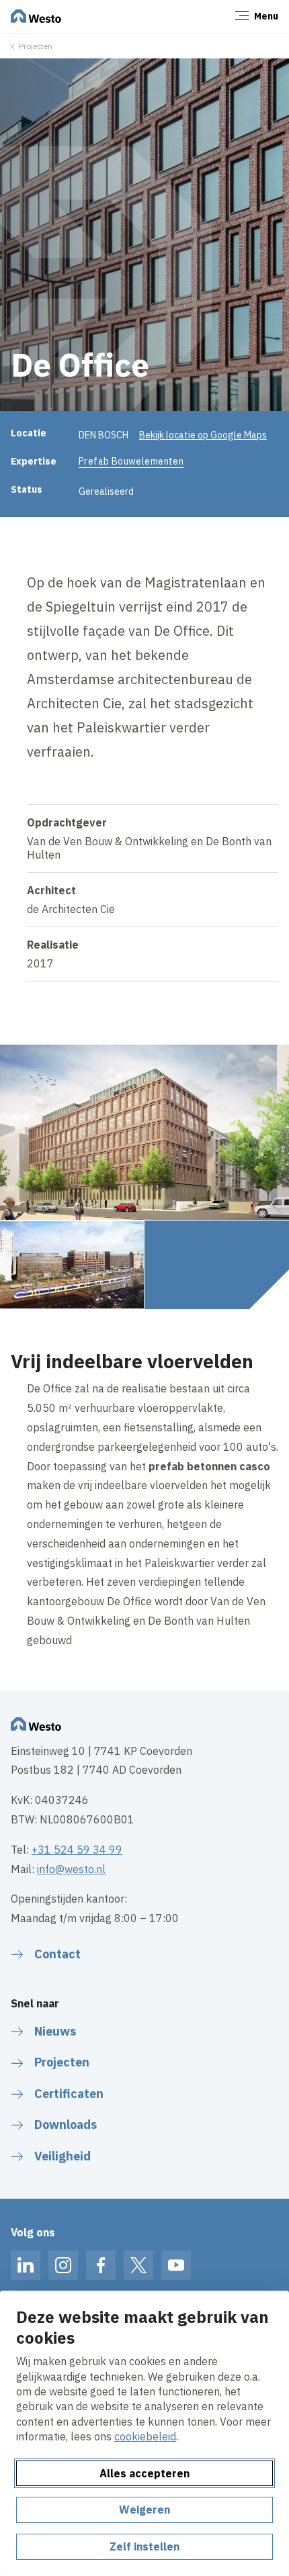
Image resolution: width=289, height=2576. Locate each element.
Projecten (36, 46)
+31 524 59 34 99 (77, 1850)
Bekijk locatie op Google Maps (203, 435)
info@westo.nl (71, 1869)
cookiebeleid (145, 2436)
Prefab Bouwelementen (131, 461)
